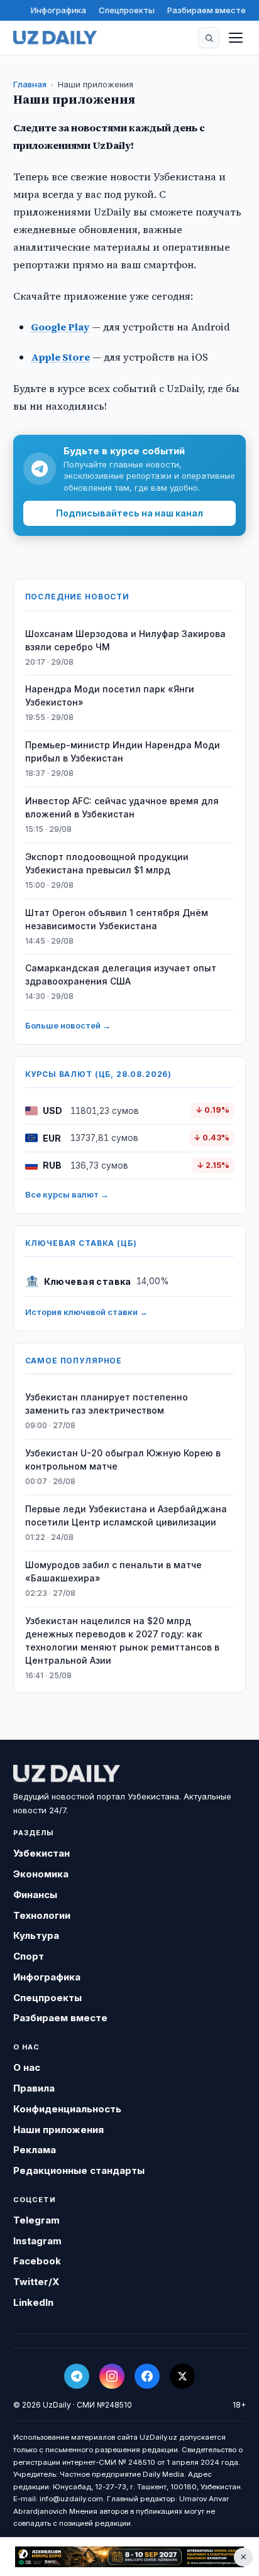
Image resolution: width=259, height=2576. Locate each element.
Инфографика (58, 10)
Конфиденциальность (67, 2109)
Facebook (37, 2261)
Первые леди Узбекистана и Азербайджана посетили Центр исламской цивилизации (126, 1515)
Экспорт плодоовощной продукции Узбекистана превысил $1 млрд (107, 863)
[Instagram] (112, 2376)
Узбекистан (41, 1853)
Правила (34, 2088)
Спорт (29, 1956)
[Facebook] (147, 2376)
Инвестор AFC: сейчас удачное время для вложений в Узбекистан (122, 807)
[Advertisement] (129, 2557)
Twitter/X (36, 2282)
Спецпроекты (127, 10)
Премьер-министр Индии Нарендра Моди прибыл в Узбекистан (123, 751)
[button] (209, 38)
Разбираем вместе (207, 10)
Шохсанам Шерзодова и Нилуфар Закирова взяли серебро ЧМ (125, 640)
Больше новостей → (68, 1025)
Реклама (35, 2150)
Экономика (41, 1874)
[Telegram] (77, 2376)
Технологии (42, 1915)
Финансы (35, 1895)
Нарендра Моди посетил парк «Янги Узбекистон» (110, 696)
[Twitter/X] (182, 2376)
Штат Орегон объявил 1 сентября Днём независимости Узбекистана (117, 919)
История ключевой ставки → (86, 1312)
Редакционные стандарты (79, 2170)
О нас (27, 2067)
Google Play (60, 327)
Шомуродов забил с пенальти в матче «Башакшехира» (113, 1571)
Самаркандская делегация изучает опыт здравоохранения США (121, 974)
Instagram (37, 2241)
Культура (36, 1935)
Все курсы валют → (67, 1194)
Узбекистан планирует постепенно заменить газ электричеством (107, 1404)
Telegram (36, 2220)
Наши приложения (58, 2130)
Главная (30, 84)
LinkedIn (33, 2302)
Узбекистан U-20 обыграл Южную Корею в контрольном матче (123, 1460)
